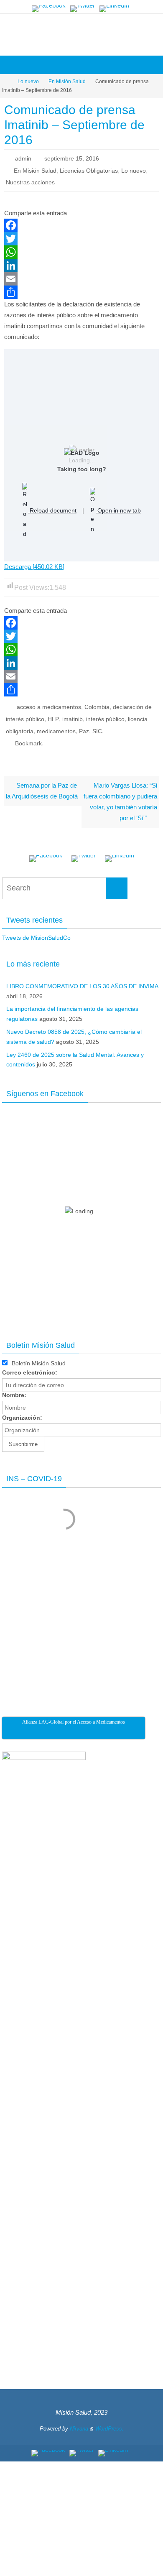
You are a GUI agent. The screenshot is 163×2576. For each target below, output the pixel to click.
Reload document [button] (52, 509)
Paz (84, 729)
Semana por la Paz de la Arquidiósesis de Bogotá (42, 788)
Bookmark (28, 741)
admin (23, 158)
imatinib (73, 717)
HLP (53, 717)
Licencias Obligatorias (89, 170)
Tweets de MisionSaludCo (36, 935)
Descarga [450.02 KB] (34, 565)
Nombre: (14, 1393)
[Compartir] (81, 291)
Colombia (97, 706)
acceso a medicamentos (49, 706)
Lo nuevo (28, 82)
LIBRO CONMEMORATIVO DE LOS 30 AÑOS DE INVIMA (82, 983)
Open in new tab (118, 509)
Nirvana (79, 2426)
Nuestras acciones (30, 182)
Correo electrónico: (30, 1370)
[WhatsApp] (81, 251)
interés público (105, 717)
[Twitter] (83, 9)
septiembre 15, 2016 (72, 158)
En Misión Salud (67, 82)
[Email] (81, 278)
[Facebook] (49, 9)
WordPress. (110, 2426)
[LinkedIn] (114, 9)
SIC (97, 729)
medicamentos (56, 729)
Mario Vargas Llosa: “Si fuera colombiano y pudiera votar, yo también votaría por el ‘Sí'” (120, 799)
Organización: (22, 1415)
